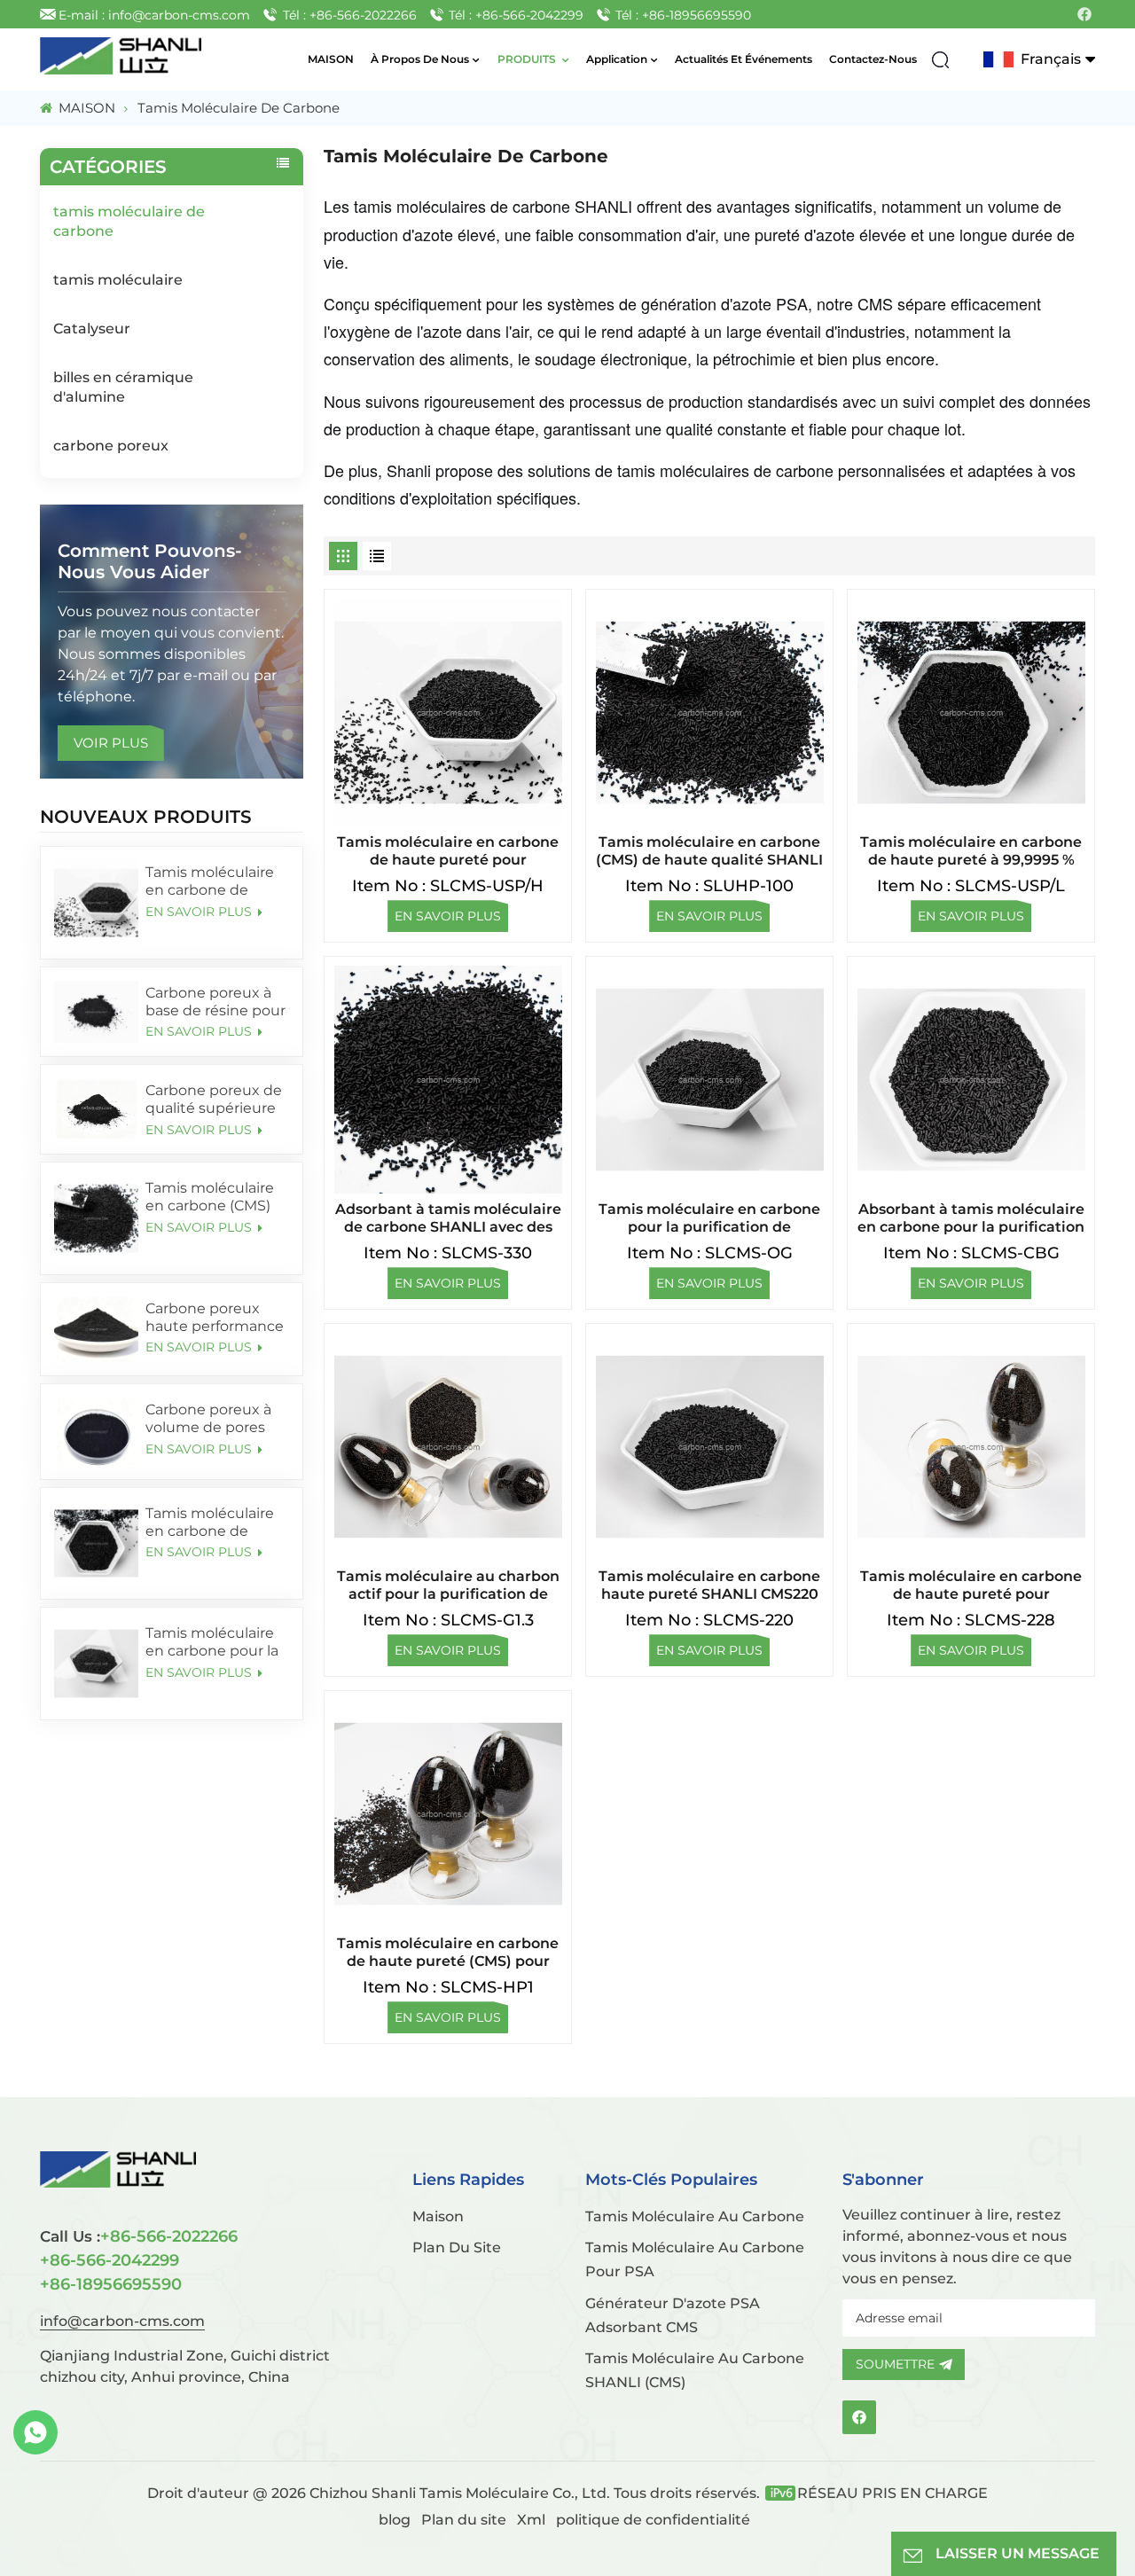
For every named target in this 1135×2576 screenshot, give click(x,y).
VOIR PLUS (111, 743)
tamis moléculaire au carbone (695, 2216)
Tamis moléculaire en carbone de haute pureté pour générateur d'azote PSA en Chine (213, 881)
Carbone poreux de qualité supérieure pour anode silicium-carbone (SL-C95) (214, 1100)
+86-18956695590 (111, 2284)
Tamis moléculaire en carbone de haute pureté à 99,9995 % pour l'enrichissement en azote (215, 1523)
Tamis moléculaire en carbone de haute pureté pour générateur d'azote (971, 1586)
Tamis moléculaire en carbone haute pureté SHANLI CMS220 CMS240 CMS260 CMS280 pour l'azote (709, 1586)
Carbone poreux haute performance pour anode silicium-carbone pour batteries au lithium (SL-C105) (215, 1318)
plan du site (457, 2247)
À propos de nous (420, 59)
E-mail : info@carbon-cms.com (154, 15)
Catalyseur (92, 329)
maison (438, 2216)
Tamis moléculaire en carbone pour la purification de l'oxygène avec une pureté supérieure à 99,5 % (216, 1642)
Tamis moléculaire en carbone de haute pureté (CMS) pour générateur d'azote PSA (448, 1953)
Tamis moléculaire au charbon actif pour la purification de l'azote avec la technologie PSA (448, 1586)
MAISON (331, 59)
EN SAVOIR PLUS (200, 912)
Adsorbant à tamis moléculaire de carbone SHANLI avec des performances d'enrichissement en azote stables (448, 1218)
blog (395, 2520)
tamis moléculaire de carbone (129, 221)
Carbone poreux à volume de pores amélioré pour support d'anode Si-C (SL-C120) (215, 1419)
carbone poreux (111, 446)
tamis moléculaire (118, 280)
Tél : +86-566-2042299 (516, 15)
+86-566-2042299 (110, 2260)
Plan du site (466, 2520)
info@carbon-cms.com (122, 2321)
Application (617, 59)
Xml (531, 2520)
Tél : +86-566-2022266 (350, 15)
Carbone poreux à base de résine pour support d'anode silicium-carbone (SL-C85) (215, 1002)
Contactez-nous (873, 59)
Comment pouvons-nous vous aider (150, 561)
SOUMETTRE (895, 2364)
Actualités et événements (744, 59)
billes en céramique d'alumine (123, 387)
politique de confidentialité (653, 2520)
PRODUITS (528, 59)
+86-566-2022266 (139, 2236)
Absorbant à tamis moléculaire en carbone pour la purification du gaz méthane (971, 1218)
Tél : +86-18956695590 (683, 15)
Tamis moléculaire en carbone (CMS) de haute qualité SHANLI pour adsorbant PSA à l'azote (210, 1197)
